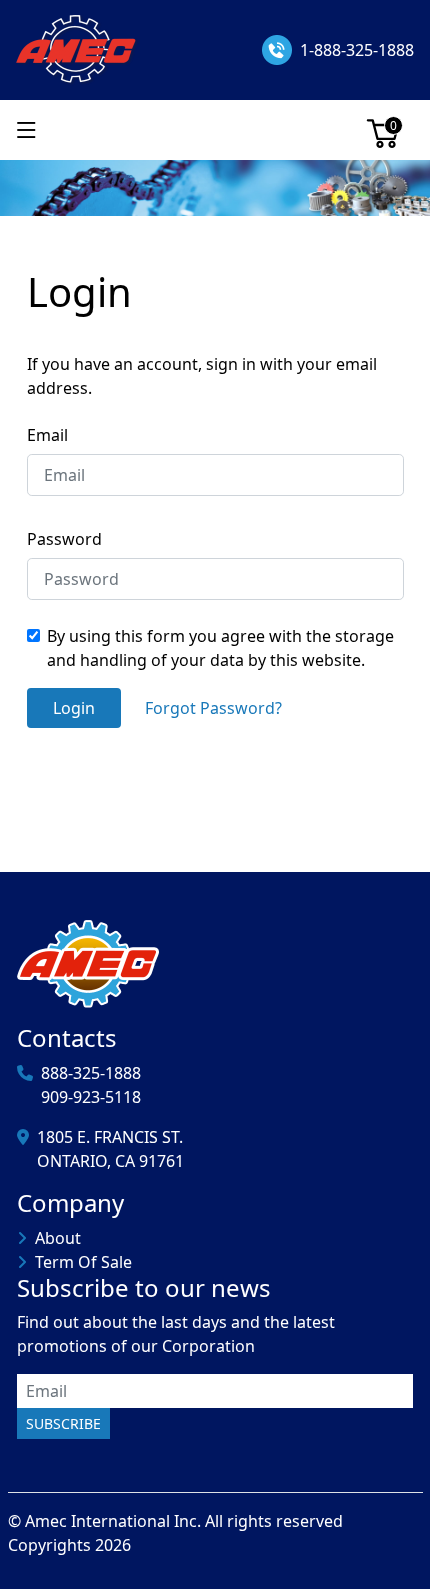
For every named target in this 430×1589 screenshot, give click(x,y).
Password (64, 539)
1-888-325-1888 (357, 50)
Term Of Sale (83, 1262)
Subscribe (63, 1423)
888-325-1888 (91, 1073)
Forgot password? (213, 708)
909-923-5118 (91, 1097)
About (58, 1238)
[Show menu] (26, 130)
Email (47, 435)
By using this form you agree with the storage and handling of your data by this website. (220, 648)
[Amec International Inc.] (77, 48)
